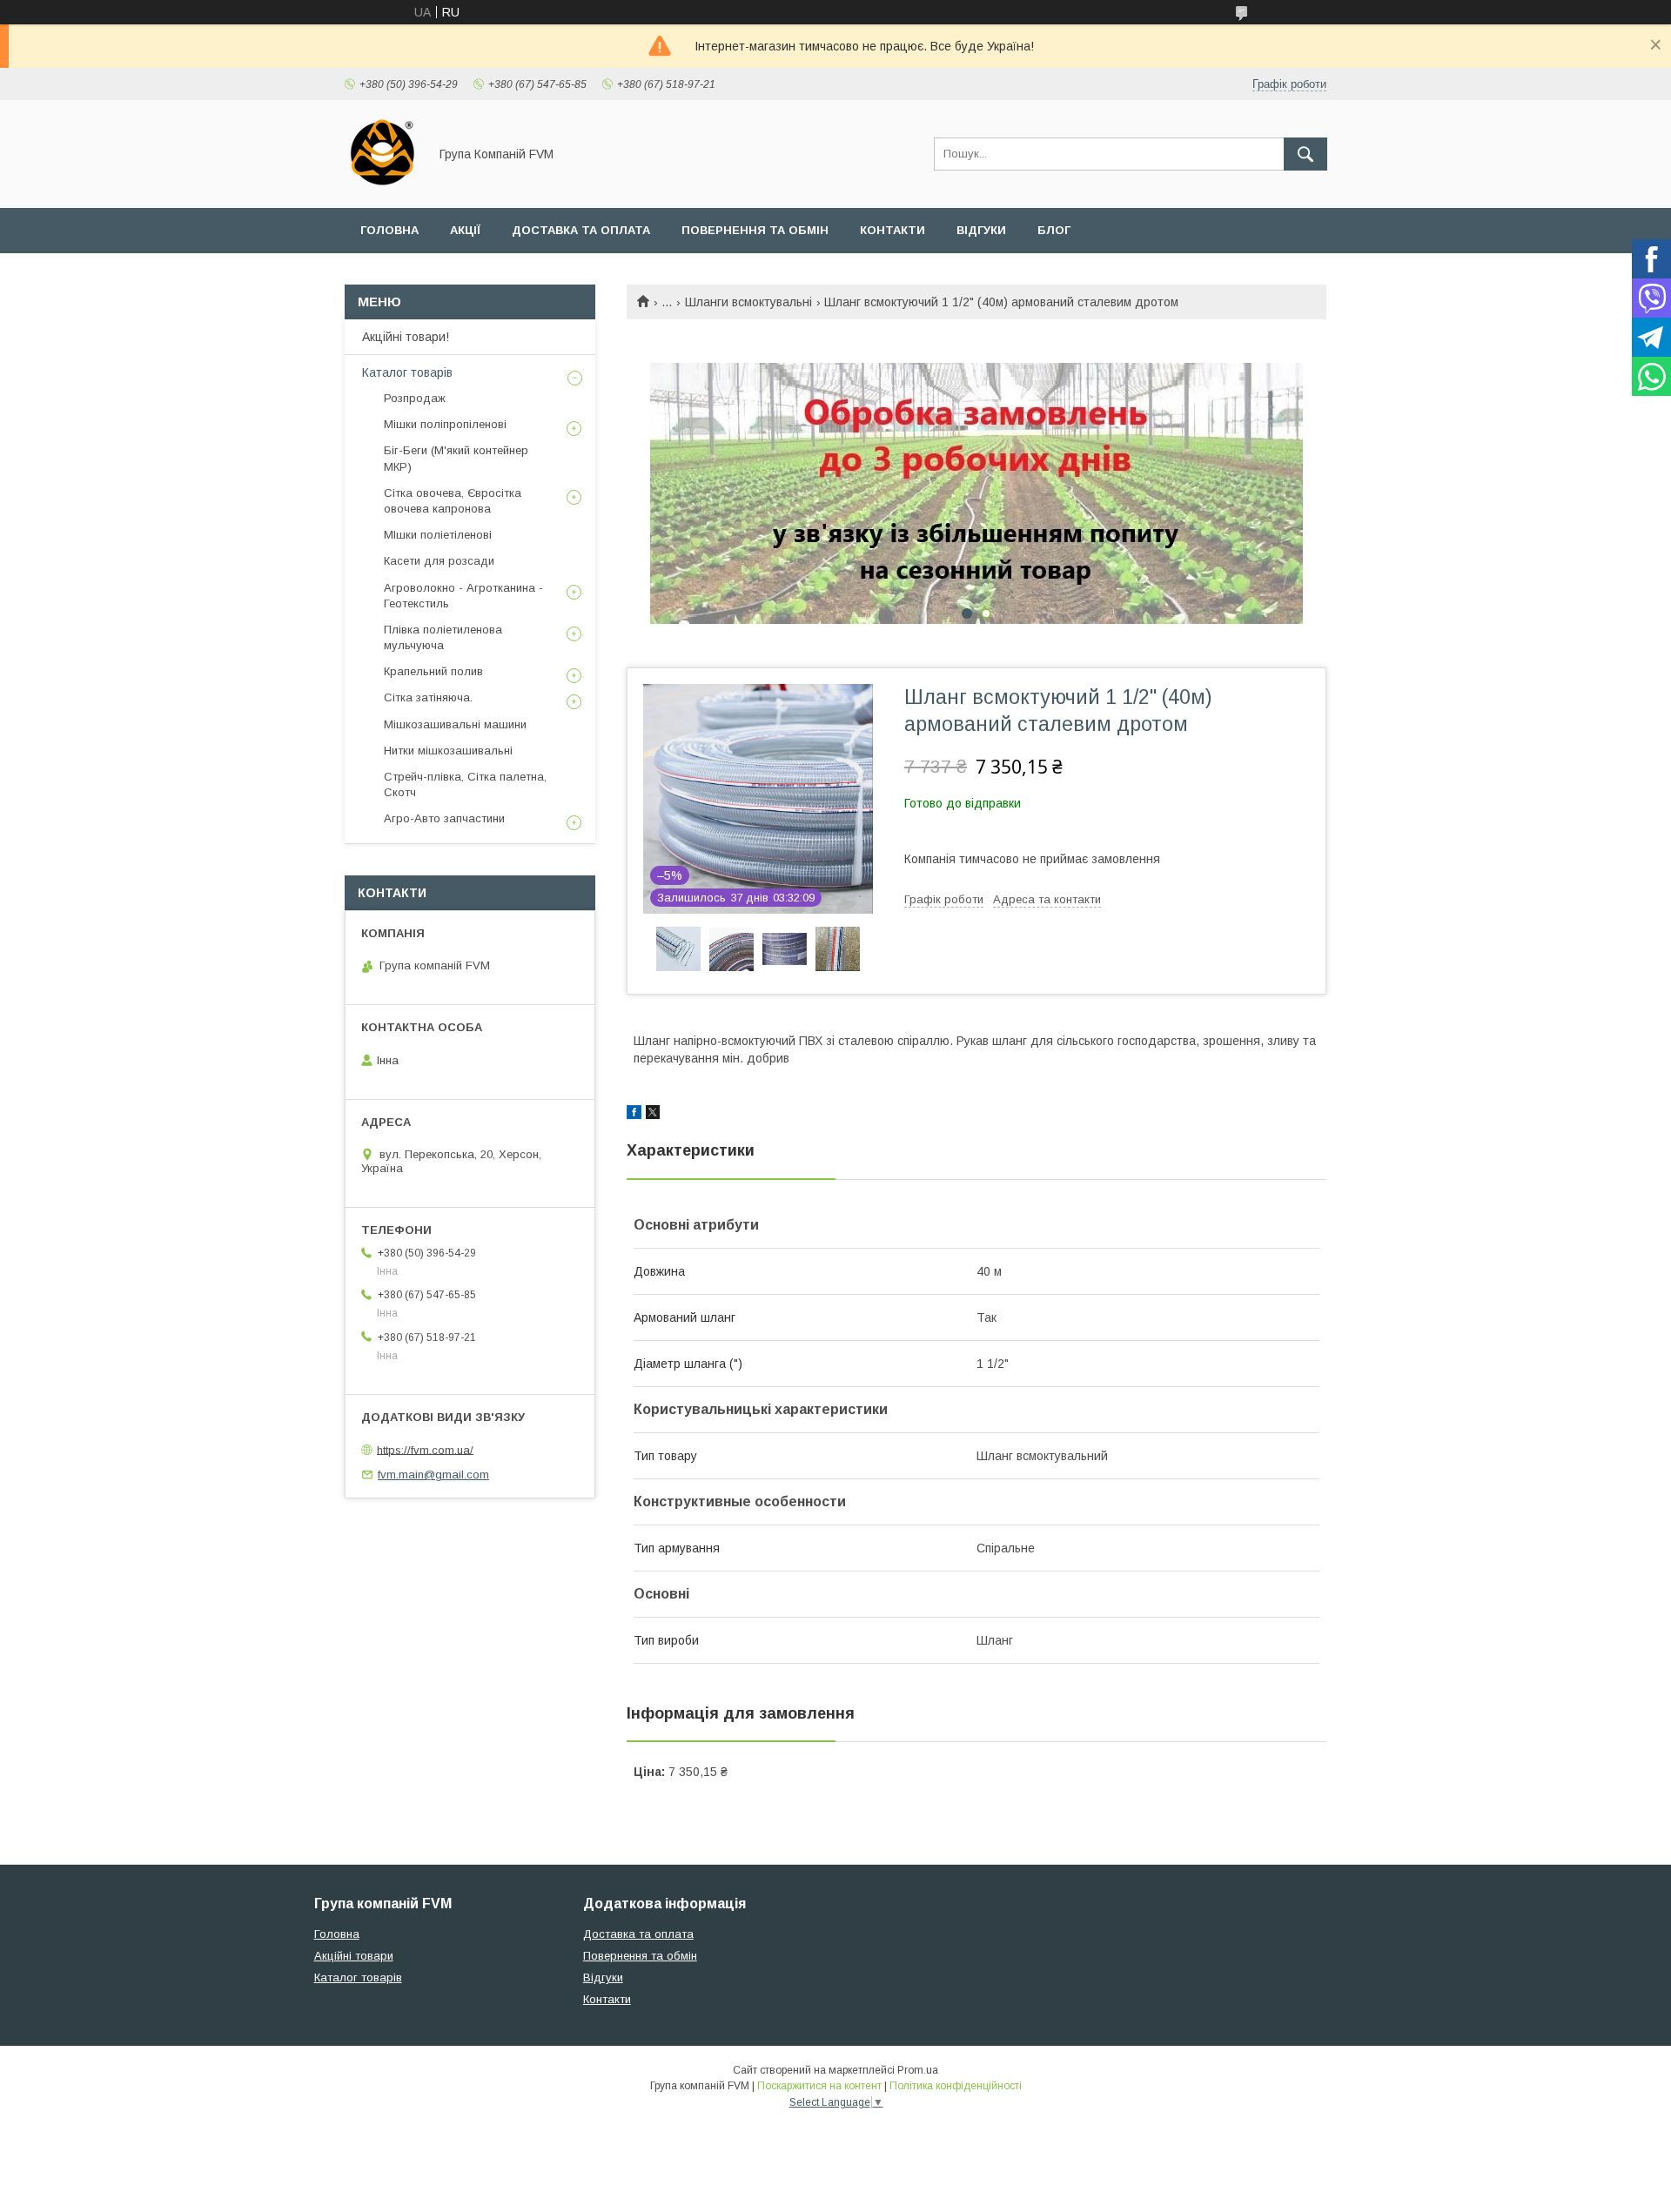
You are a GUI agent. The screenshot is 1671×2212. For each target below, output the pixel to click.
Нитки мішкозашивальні (448, 751)
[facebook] (634, 1115)
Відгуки (981, 230)
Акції (465, 230)
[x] (653, 1115)
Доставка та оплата (581, 230)
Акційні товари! (406, 337)
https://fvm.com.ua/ (425, 1449)
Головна (389, 230)
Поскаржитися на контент (819, 2086)
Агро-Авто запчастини (444, 818)
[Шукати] (1305, 154)
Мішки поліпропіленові (445, 424)
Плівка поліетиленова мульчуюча (443, 637)
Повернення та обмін (755, 230)
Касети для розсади (439, 561)
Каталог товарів (407, 372)
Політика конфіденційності (956, 2086)
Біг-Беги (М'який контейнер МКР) (456, 458)
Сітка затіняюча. (428, 697)
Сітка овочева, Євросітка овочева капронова (453, 501)
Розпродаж (415, 398)
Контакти (893, 230)
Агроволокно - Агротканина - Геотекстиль (463, 596)
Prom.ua (918, 2070)
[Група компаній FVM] (382, 185)
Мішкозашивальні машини (455, 724)
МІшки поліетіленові (438, 535)
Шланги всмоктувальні (748, 302)
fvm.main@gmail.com (433, 1475)
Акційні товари (354, 1956)
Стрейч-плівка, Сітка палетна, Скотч (465, 784)
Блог (1054, 230)
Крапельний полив (433, 671)
